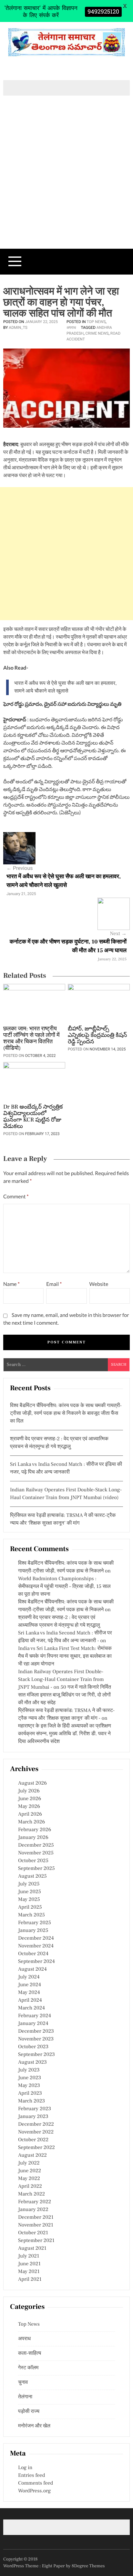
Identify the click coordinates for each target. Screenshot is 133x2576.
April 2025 (30, 1907)
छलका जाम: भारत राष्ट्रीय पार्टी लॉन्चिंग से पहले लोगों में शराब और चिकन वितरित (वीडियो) (31, 1039)
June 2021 (29, 2264)
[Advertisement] (66, 183)
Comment (16, 1197)
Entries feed (31, 2476)
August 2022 (32, 2155)
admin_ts (18, 328)
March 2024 (31, 2008)
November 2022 (36, 2132)
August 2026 (32, 1783)
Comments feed (36, 2483)
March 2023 (31, 2101)
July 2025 (29, 1884)
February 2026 (35, 1830)
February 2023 (35, 2109)
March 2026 (31, 1822)
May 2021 (29, 2272)
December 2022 (36, 2124)
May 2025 (29, 1900)
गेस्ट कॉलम (28, 2368)
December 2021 (36, 2217)
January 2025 (33, 1931)
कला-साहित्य (30, 2353)
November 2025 (36, 1853)
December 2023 (36, 2031)
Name (11, 1284)
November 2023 (36, 2039)
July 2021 (29, 2256)
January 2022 (33, 2210)
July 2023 (29, 2070)
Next (118, 934)
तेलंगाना (25, 2397)
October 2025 (33, 1861)
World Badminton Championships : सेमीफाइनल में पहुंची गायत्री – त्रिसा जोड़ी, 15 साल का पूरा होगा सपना (64, 1587)
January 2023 (33, 2117)
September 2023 (36, 2055)
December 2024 (36, 1938)
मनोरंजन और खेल (34, 2426)
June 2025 (30, 1892)
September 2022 (36, 2148)
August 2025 (32, 1876)
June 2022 (30, 2171)
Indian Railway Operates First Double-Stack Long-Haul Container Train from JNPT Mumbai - (61, 1680)
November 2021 (36, 2225)
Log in (25, 2468)
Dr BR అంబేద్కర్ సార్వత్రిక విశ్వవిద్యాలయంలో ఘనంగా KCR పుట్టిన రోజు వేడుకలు (33, 1117)
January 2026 (33, 1838)
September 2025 (36, 1869)
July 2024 (29, 1977)
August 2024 (32, 1969)
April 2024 (30, 2000)
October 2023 (33, 2047)
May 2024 (29, 1993)
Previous (20, 868)
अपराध (71, 328)
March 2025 (31, 1915)
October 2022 (33, 2140)
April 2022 (30, 2186)
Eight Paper (54, 2566)
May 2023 (29, 2086)
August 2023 (32, 2062)
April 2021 (30, 2279)
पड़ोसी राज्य (29, 2412)
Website (99, 1284)
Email (54, 1284)
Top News (96, 322)
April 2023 (30, 2093)
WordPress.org (34, 2491)
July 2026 (29, 1791)
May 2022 (29, 2179)
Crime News (97, 333)
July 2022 (29, 2163)
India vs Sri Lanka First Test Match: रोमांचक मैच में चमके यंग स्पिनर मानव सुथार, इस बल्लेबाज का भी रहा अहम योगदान (65, 1656)
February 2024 (35, 2016)
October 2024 (33, 1954)
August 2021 (32, 2248)
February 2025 (35, 1923)
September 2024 (36, 1962)
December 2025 (36, 1845)
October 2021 (33, 2233)
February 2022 (35, 2202)
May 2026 (29, 1807)
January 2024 (33, 2024)
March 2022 (31, 2194)
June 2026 (30, 1799)
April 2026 (30, 1814)
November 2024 (36, 1946)
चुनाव (23, 2383)
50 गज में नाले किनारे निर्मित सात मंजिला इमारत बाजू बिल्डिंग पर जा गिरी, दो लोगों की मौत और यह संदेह (65, 1695)
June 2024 (30, 1985)
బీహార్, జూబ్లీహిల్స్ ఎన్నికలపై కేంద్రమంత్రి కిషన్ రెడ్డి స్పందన (97, 1036)
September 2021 (36, 2241)
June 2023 (30, 2078)
